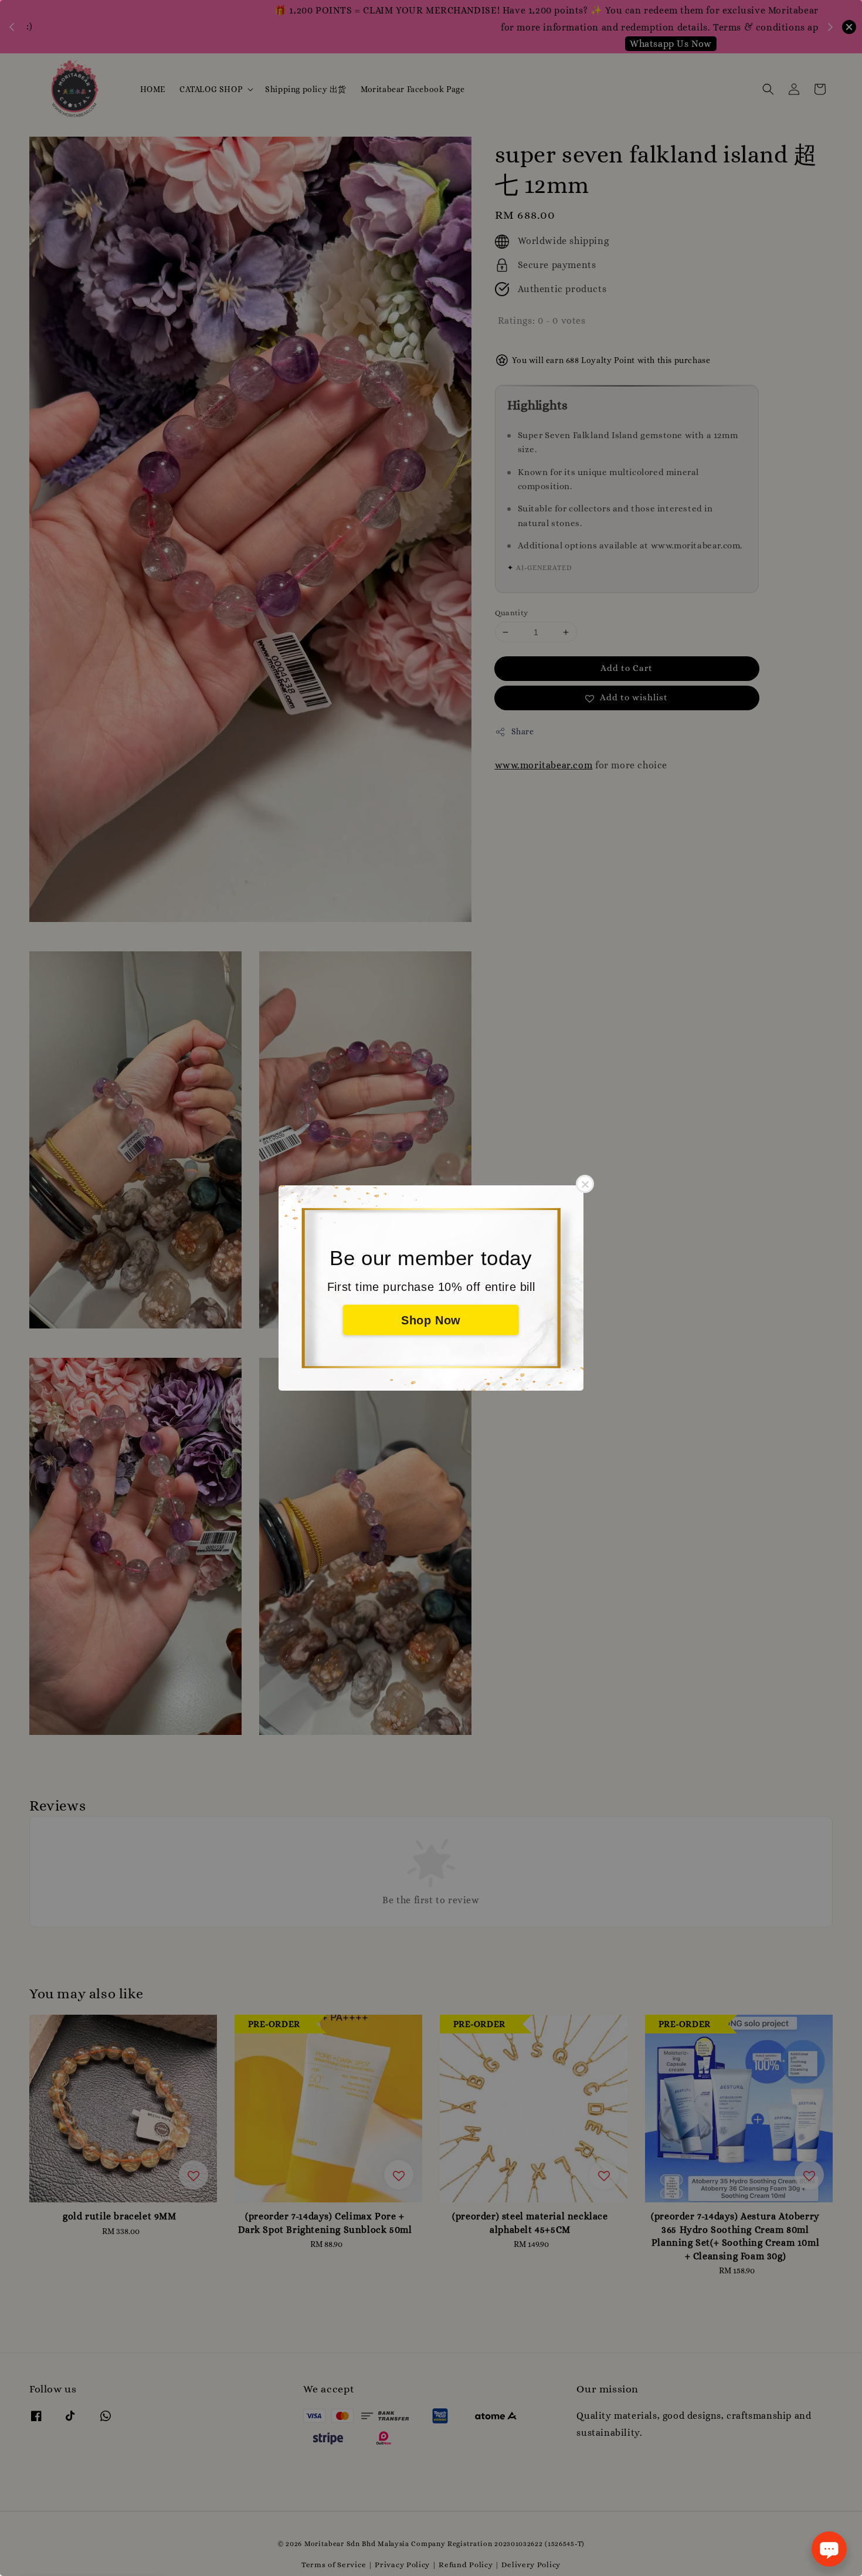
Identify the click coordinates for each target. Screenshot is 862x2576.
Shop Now (431, 1320)
